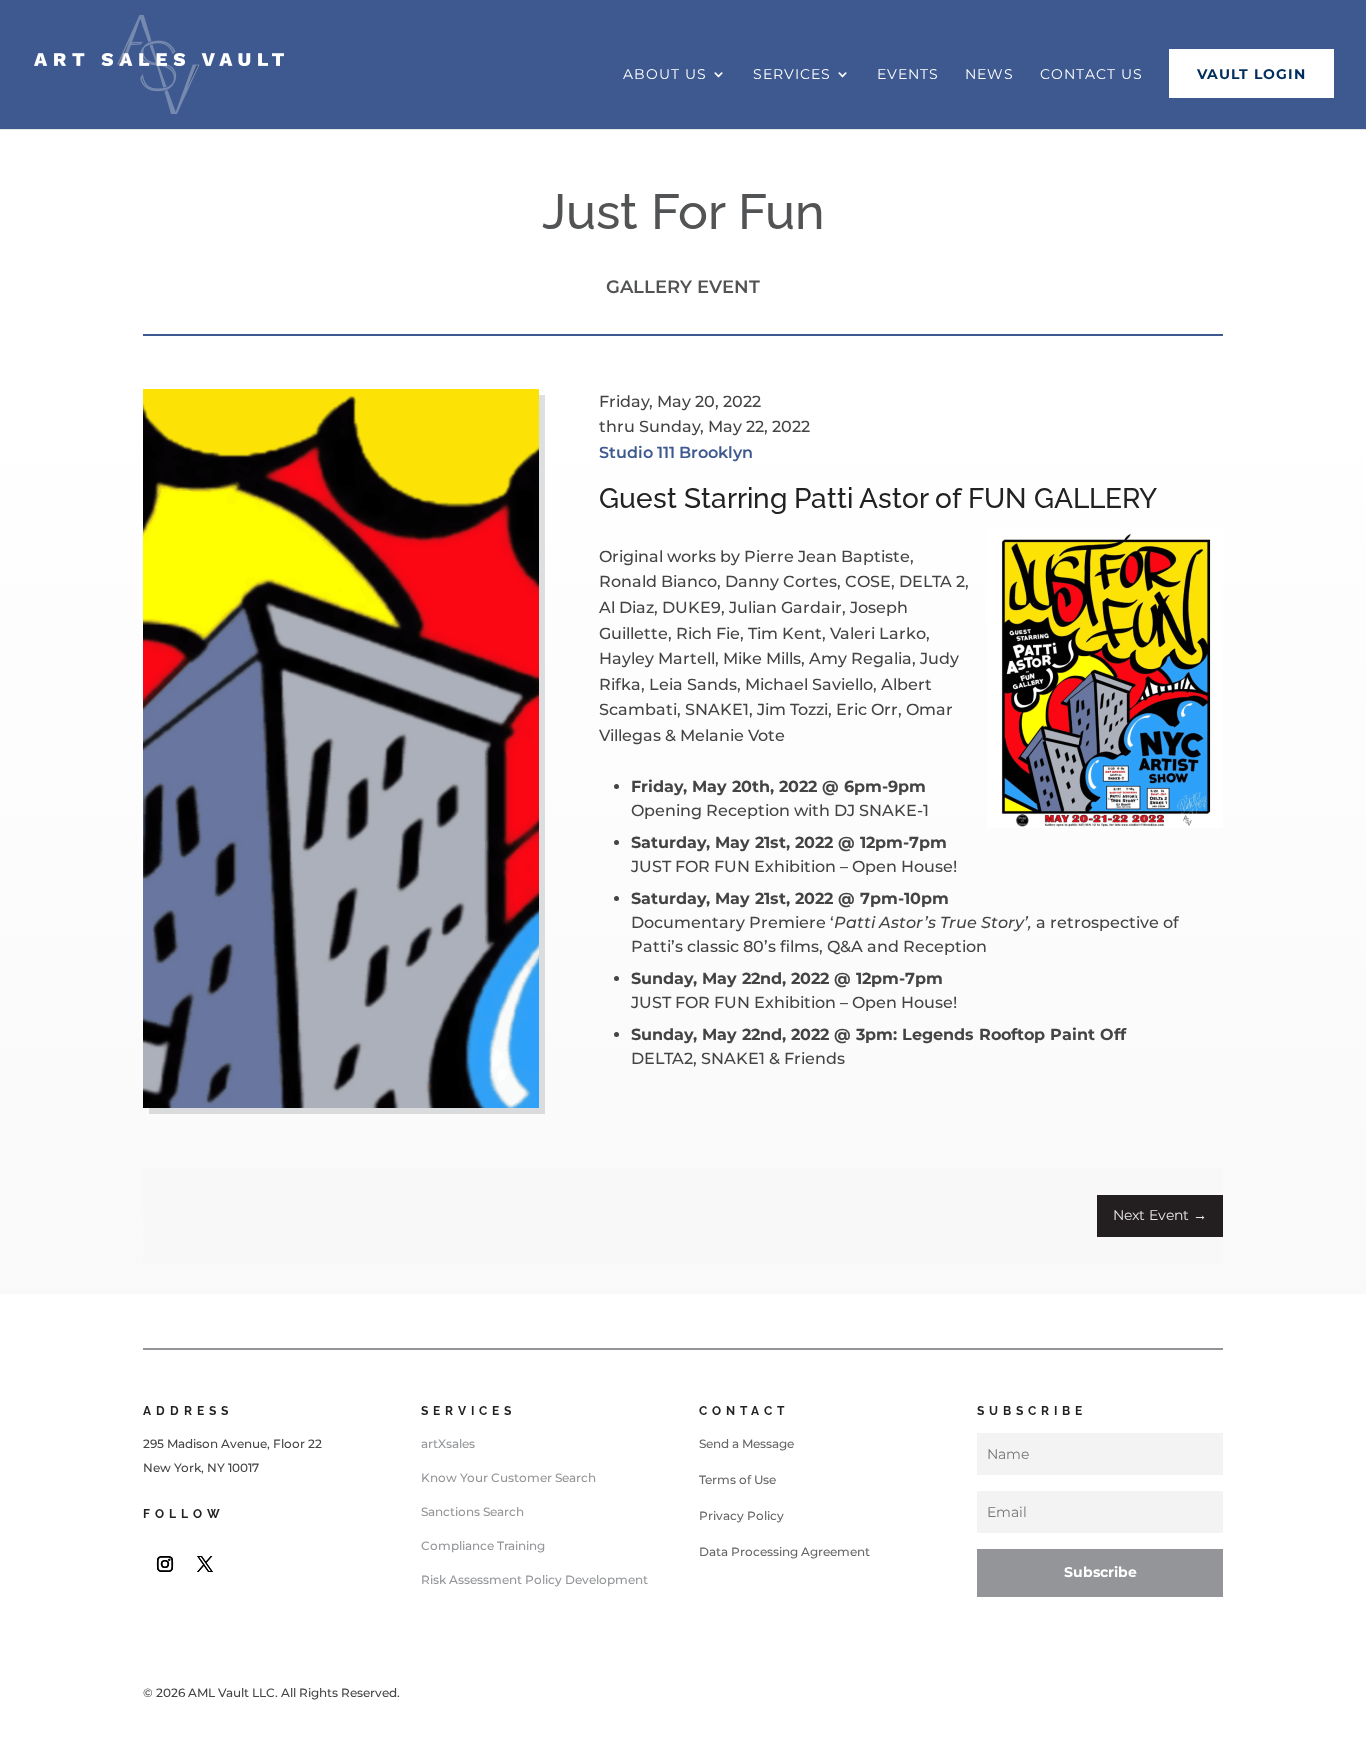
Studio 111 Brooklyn (676, 452)
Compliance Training (483, 1545)
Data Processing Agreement (784, 1551)
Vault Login (1251, 74)
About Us (665, 75)
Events (908, 75)
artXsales (448, 1443)
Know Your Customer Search (508, 1477)
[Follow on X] (205, 1564)
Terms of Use (737, 1479)
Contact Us (1091, 75)
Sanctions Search (472, 1511)
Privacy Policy (741, 1515)
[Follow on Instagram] (165, 1564)
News (989, 75)
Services (792, 75)
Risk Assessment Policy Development (534, 1579)
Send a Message (746, 1443)
